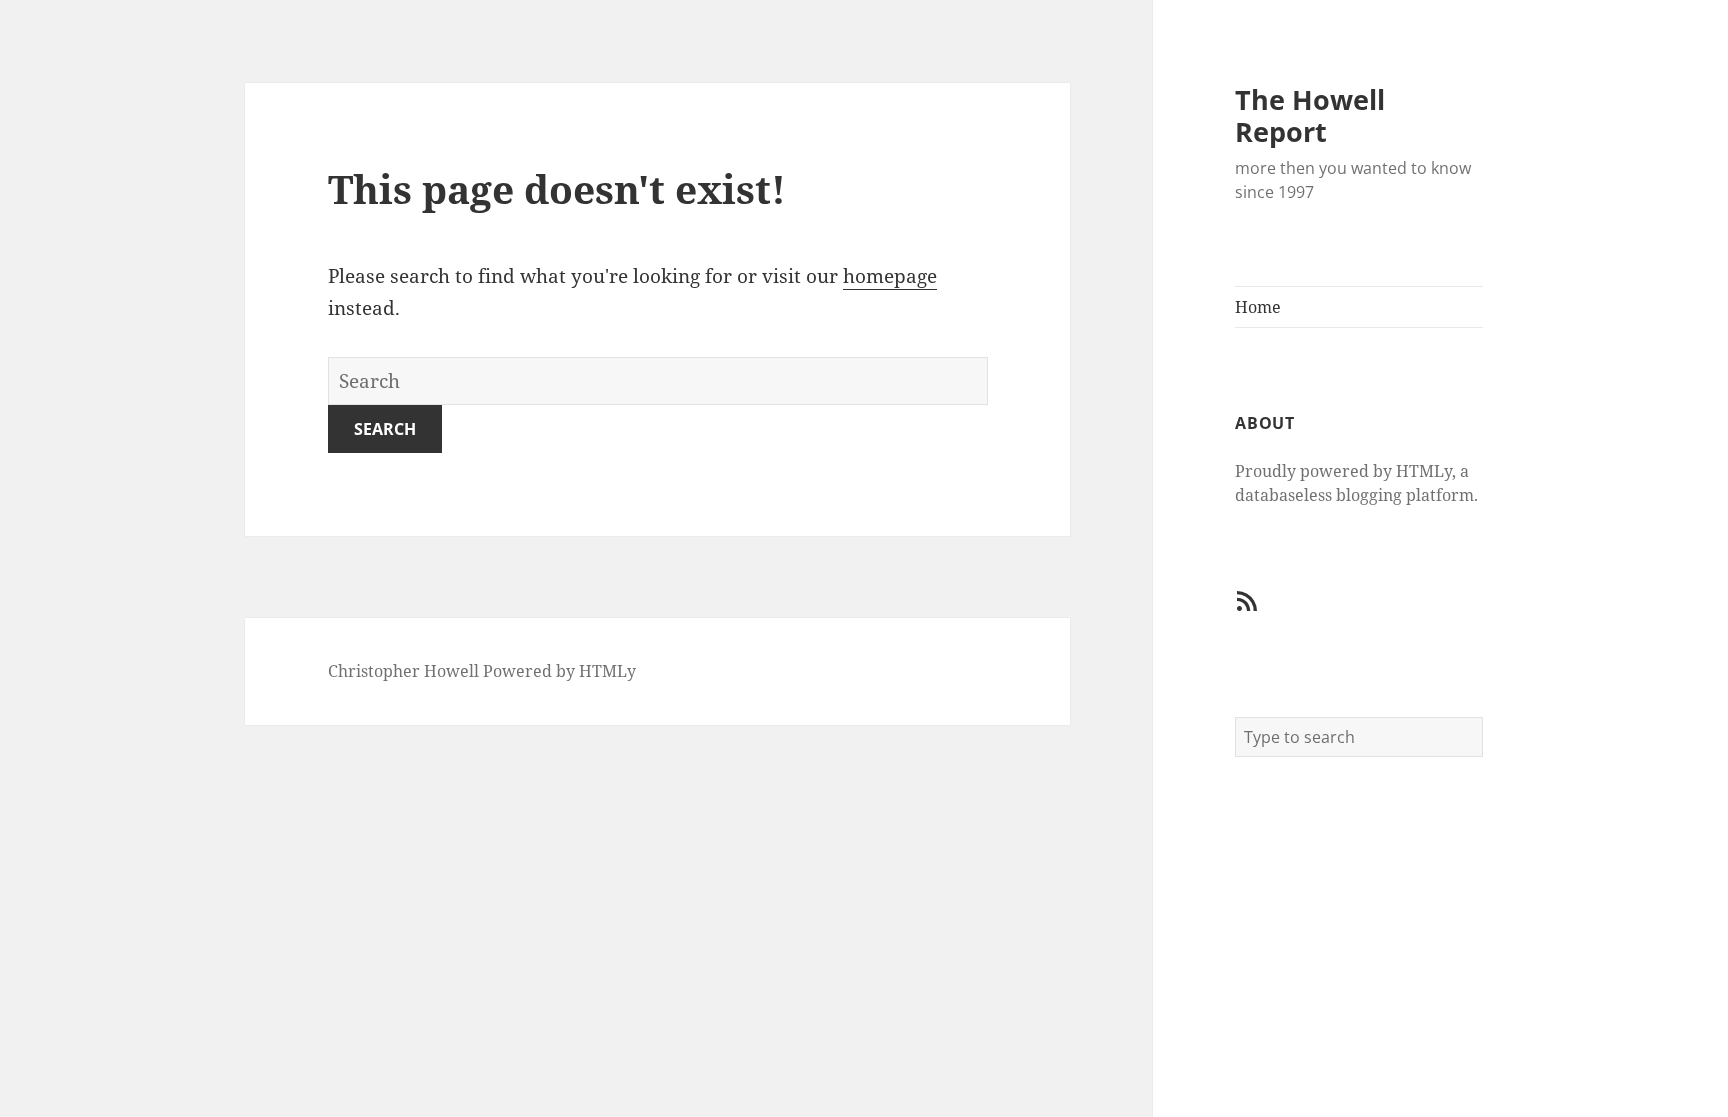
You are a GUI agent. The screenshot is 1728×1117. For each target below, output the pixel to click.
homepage (890, 276)
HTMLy (607, 671)
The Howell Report (1310, 115)
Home (1258, 307)
